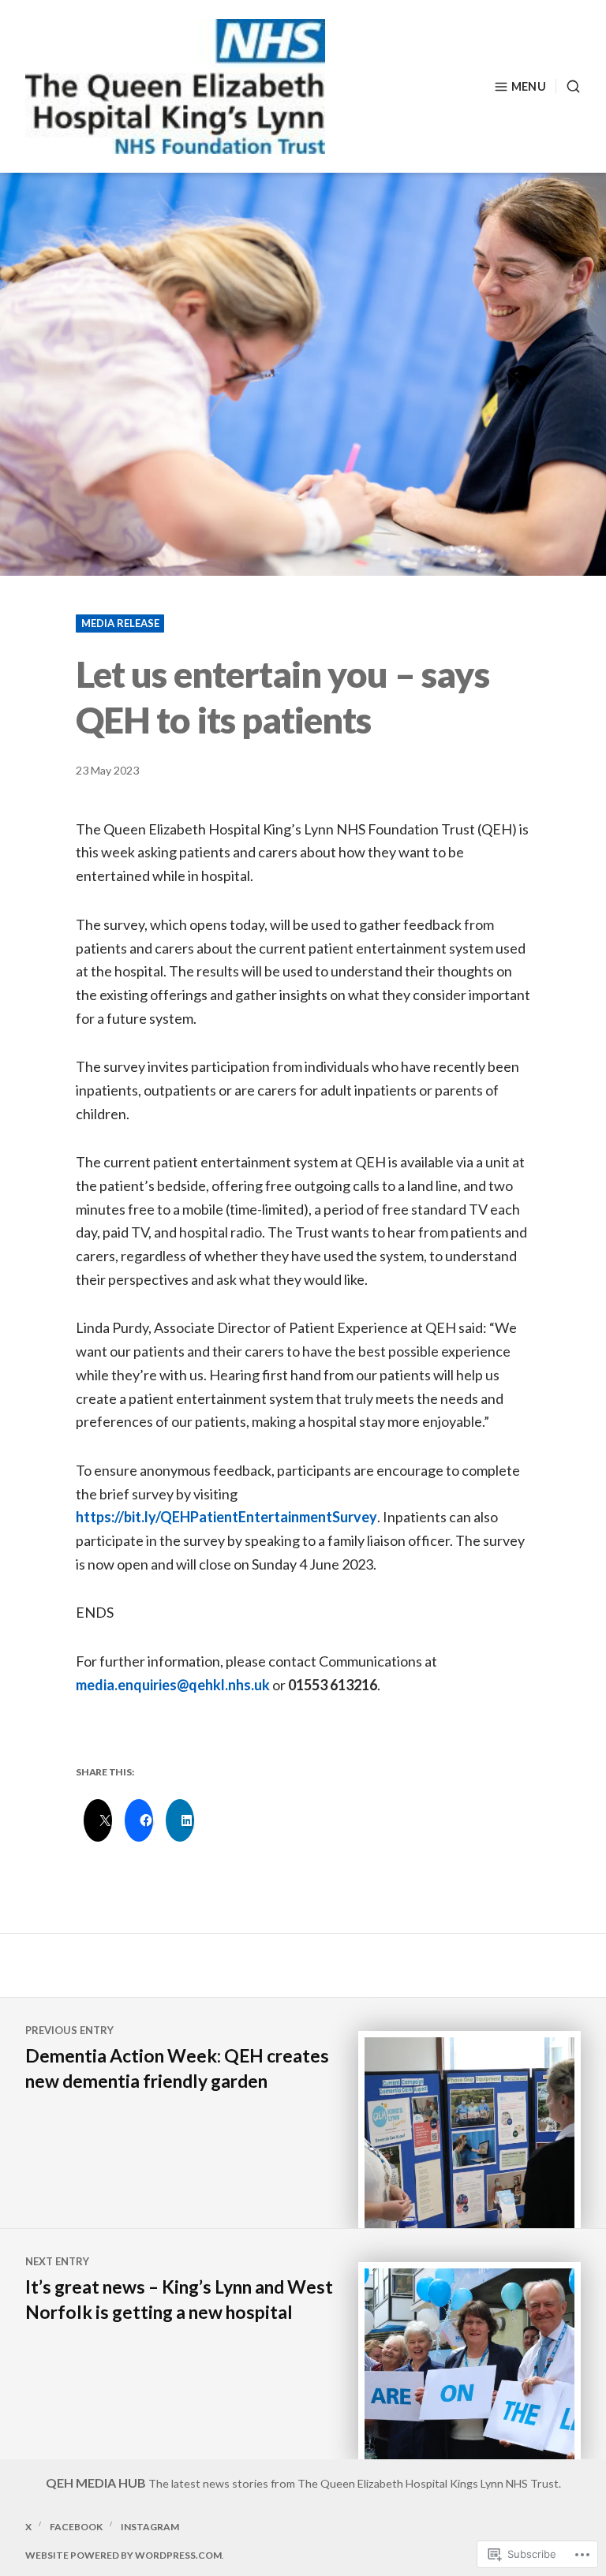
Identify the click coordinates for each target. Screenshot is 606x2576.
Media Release (120, 623)
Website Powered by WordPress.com (123, 2555)
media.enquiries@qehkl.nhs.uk (173, 1685)
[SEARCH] (568, 86)
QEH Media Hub (96, 2483)
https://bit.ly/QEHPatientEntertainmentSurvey (226, 1517)
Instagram (150, 2527)
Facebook (76, 2527)
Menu (529, 86)
